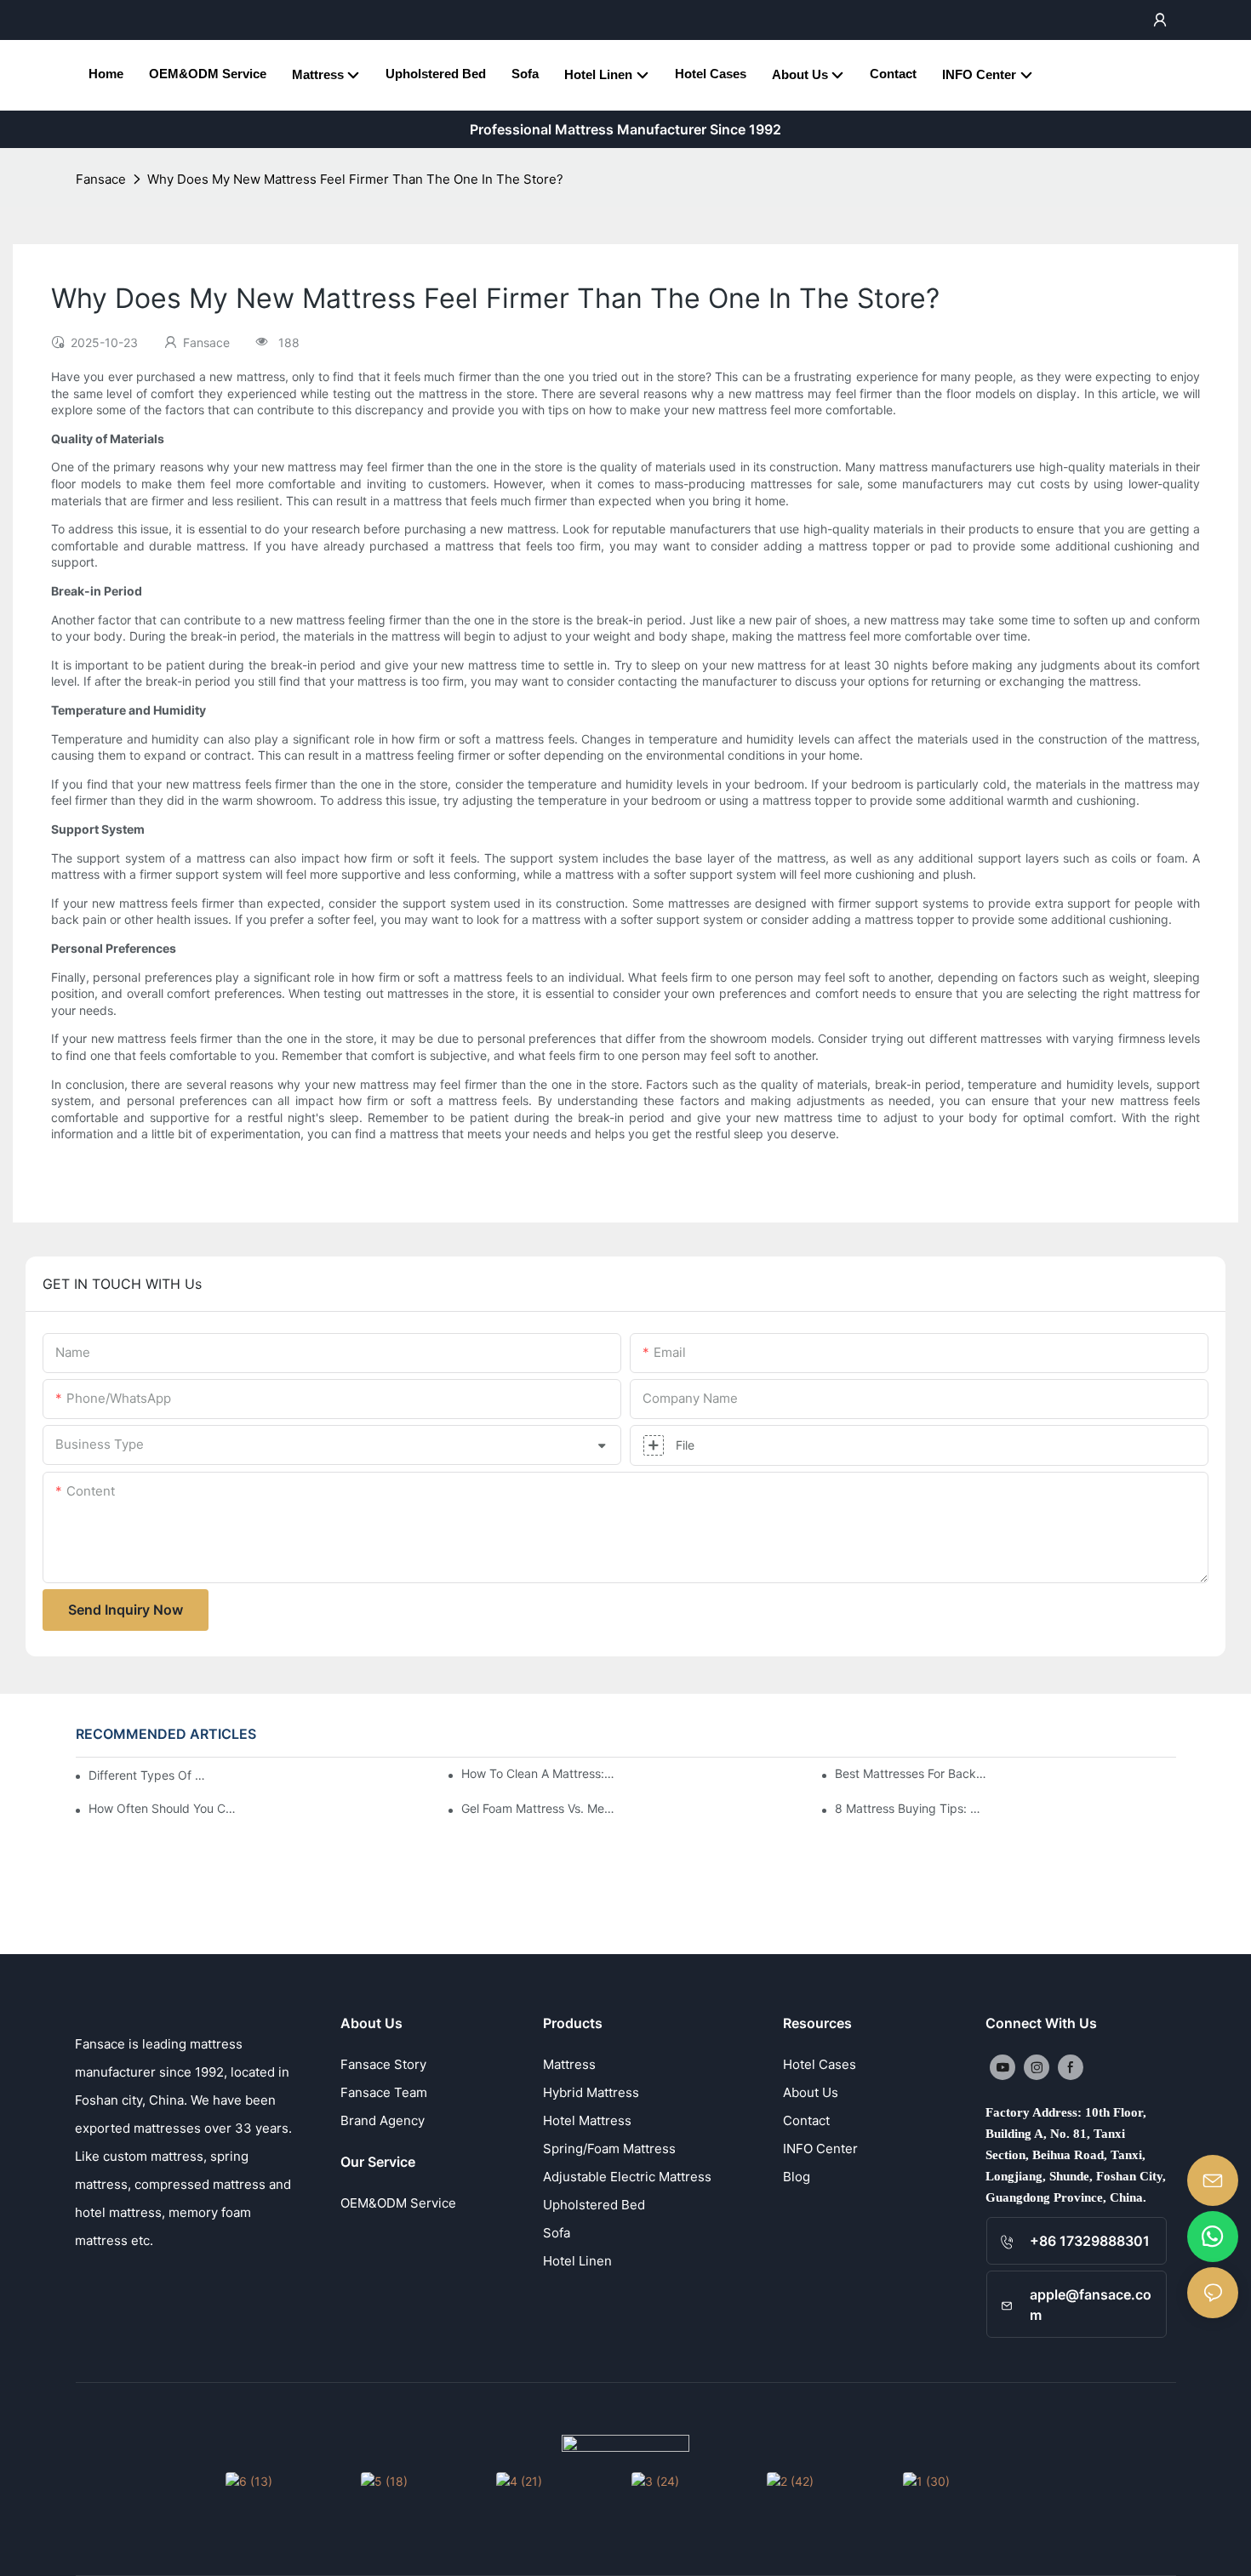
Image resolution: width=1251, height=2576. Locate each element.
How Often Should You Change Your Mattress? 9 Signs (166, 1808)
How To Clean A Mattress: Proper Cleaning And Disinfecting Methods (538, 1773)
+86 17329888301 (1090, 2241)
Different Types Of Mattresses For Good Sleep (149, 1775)
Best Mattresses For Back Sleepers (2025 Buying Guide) (912, 1773)
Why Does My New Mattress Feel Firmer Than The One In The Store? (355, 179)
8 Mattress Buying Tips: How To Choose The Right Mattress (912, 1808)
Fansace (101, 179)
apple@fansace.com (1091, 2305)
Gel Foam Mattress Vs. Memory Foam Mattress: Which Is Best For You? (538, 1808)
